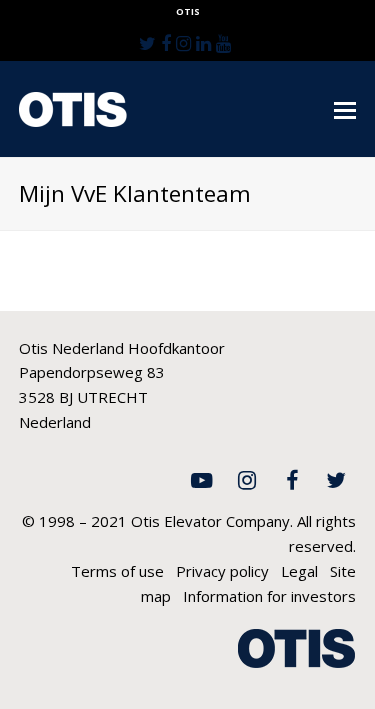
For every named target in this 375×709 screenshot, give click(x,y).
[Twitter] (147, 43)
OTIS (188, 11)
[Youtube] (223, 43)
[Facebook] (166, 43)
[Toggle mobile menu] (345, 109)
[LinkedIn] (203, 43)
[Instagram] (183, 43)
